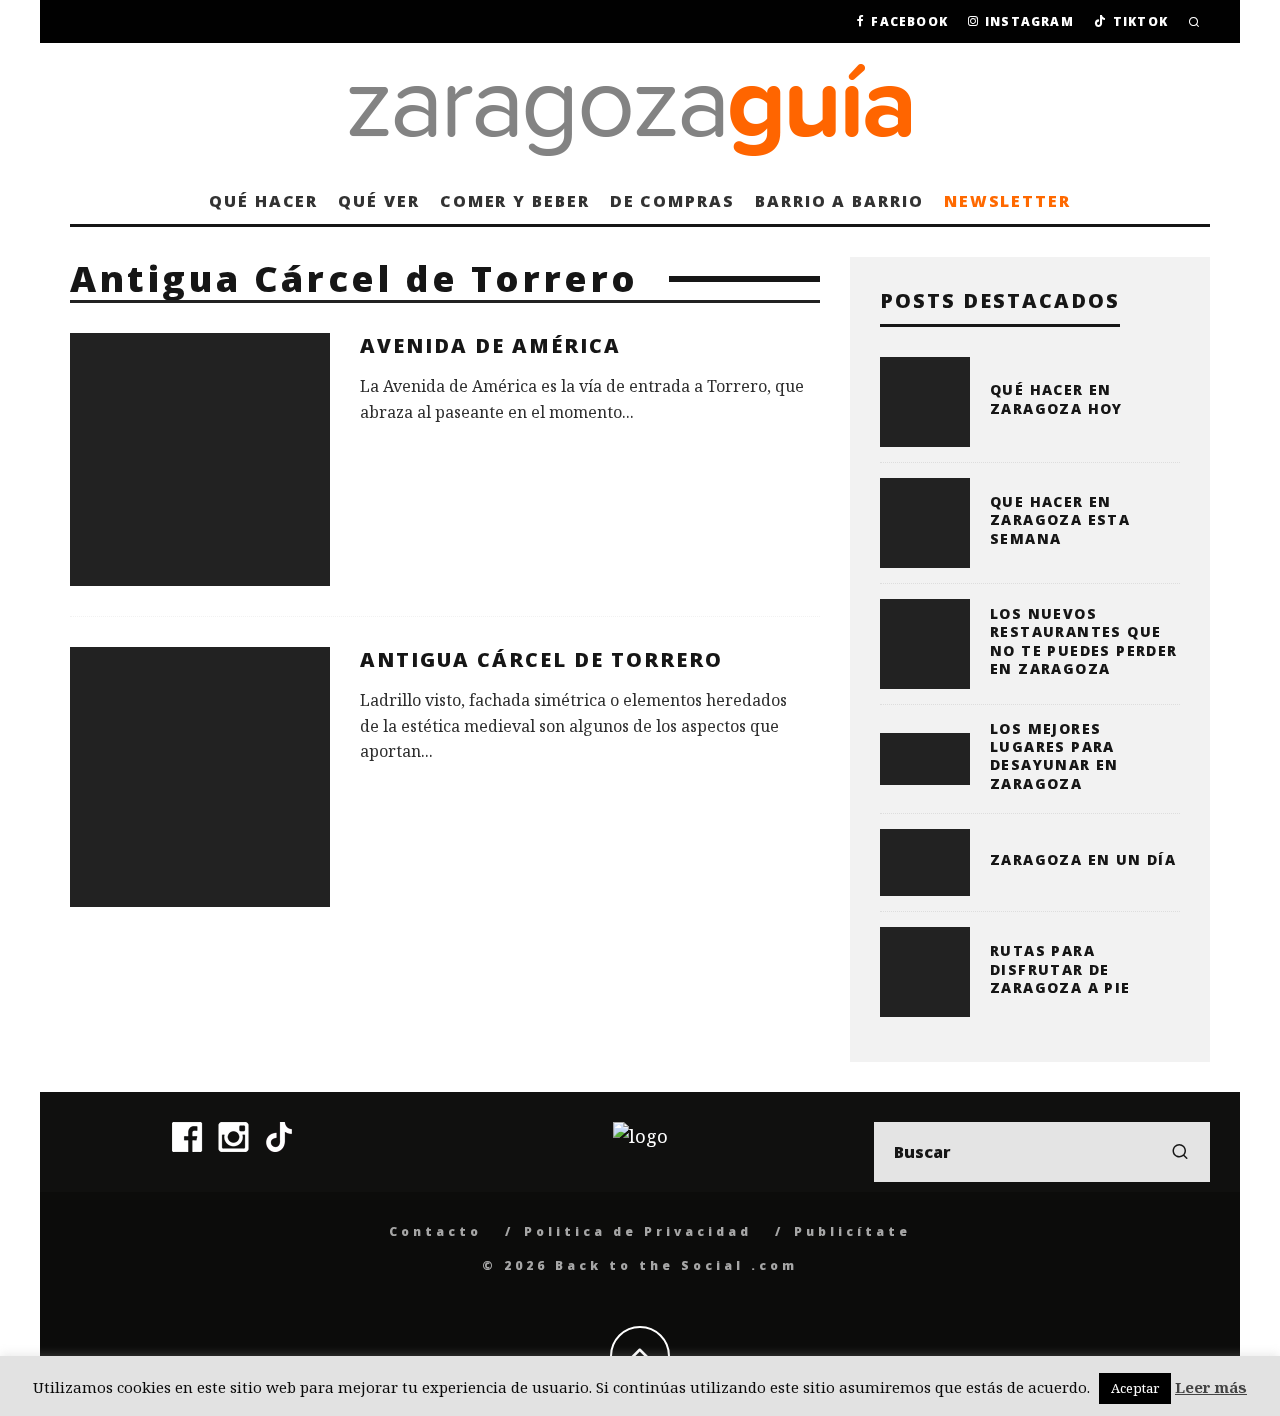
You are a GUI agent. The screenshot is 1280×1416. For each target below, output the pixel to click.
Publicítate (852, 1231)
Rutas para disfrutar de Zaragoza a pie (1060, 968)
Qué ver (378, 201)
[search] (1180, 1152)
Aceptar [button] (1135, 1388)
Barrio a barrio (839, 201)
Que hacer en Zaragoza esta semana (1060, 519)
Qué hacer (263, 201)
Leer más (1211, 1387)
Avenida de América (490, 345)
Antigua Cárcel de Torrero (541, 659)
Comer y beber (515, 201)
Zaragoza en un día (1083, 859)
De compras (672, 201)
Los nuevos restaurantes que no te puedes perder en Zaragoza (1084, 641)
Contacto (435, 1231)
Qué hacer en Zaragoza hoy (1056, 398)
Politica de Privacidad (638, 1231)
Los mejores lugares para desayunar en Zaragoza (1054, 756)
